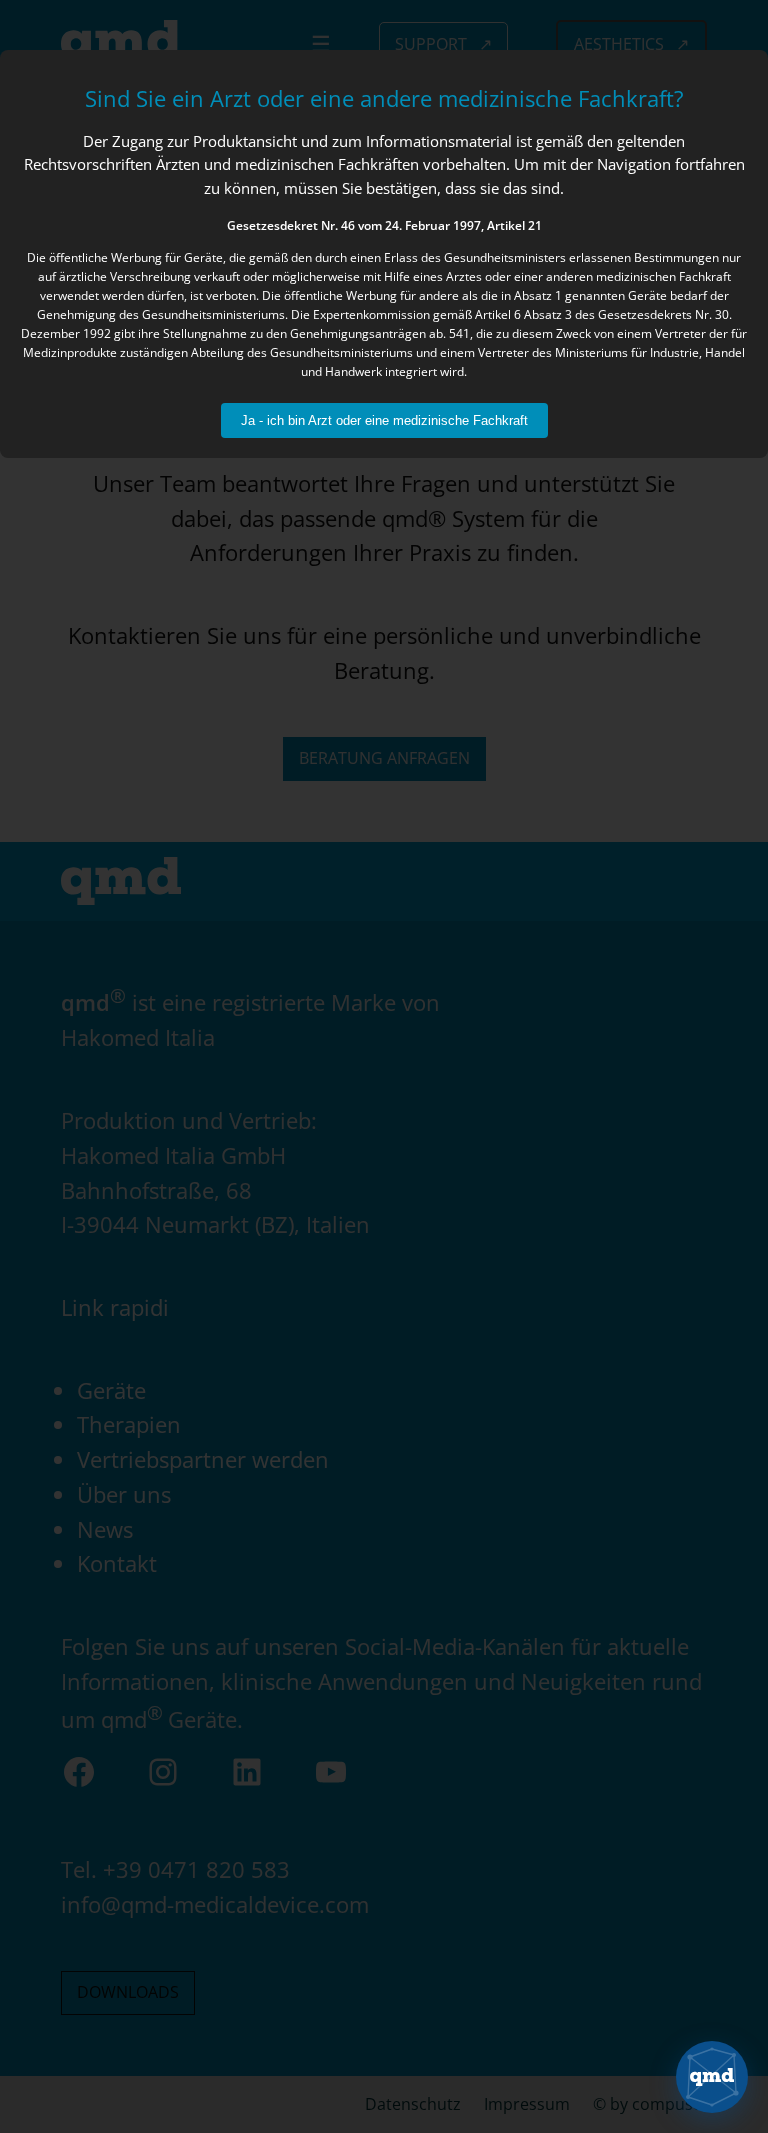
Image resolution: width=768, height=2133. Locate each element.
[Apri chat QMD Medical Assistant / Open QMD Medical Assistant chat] (712, 2077)
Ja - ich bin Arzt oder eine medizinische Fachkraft (384, 420)
